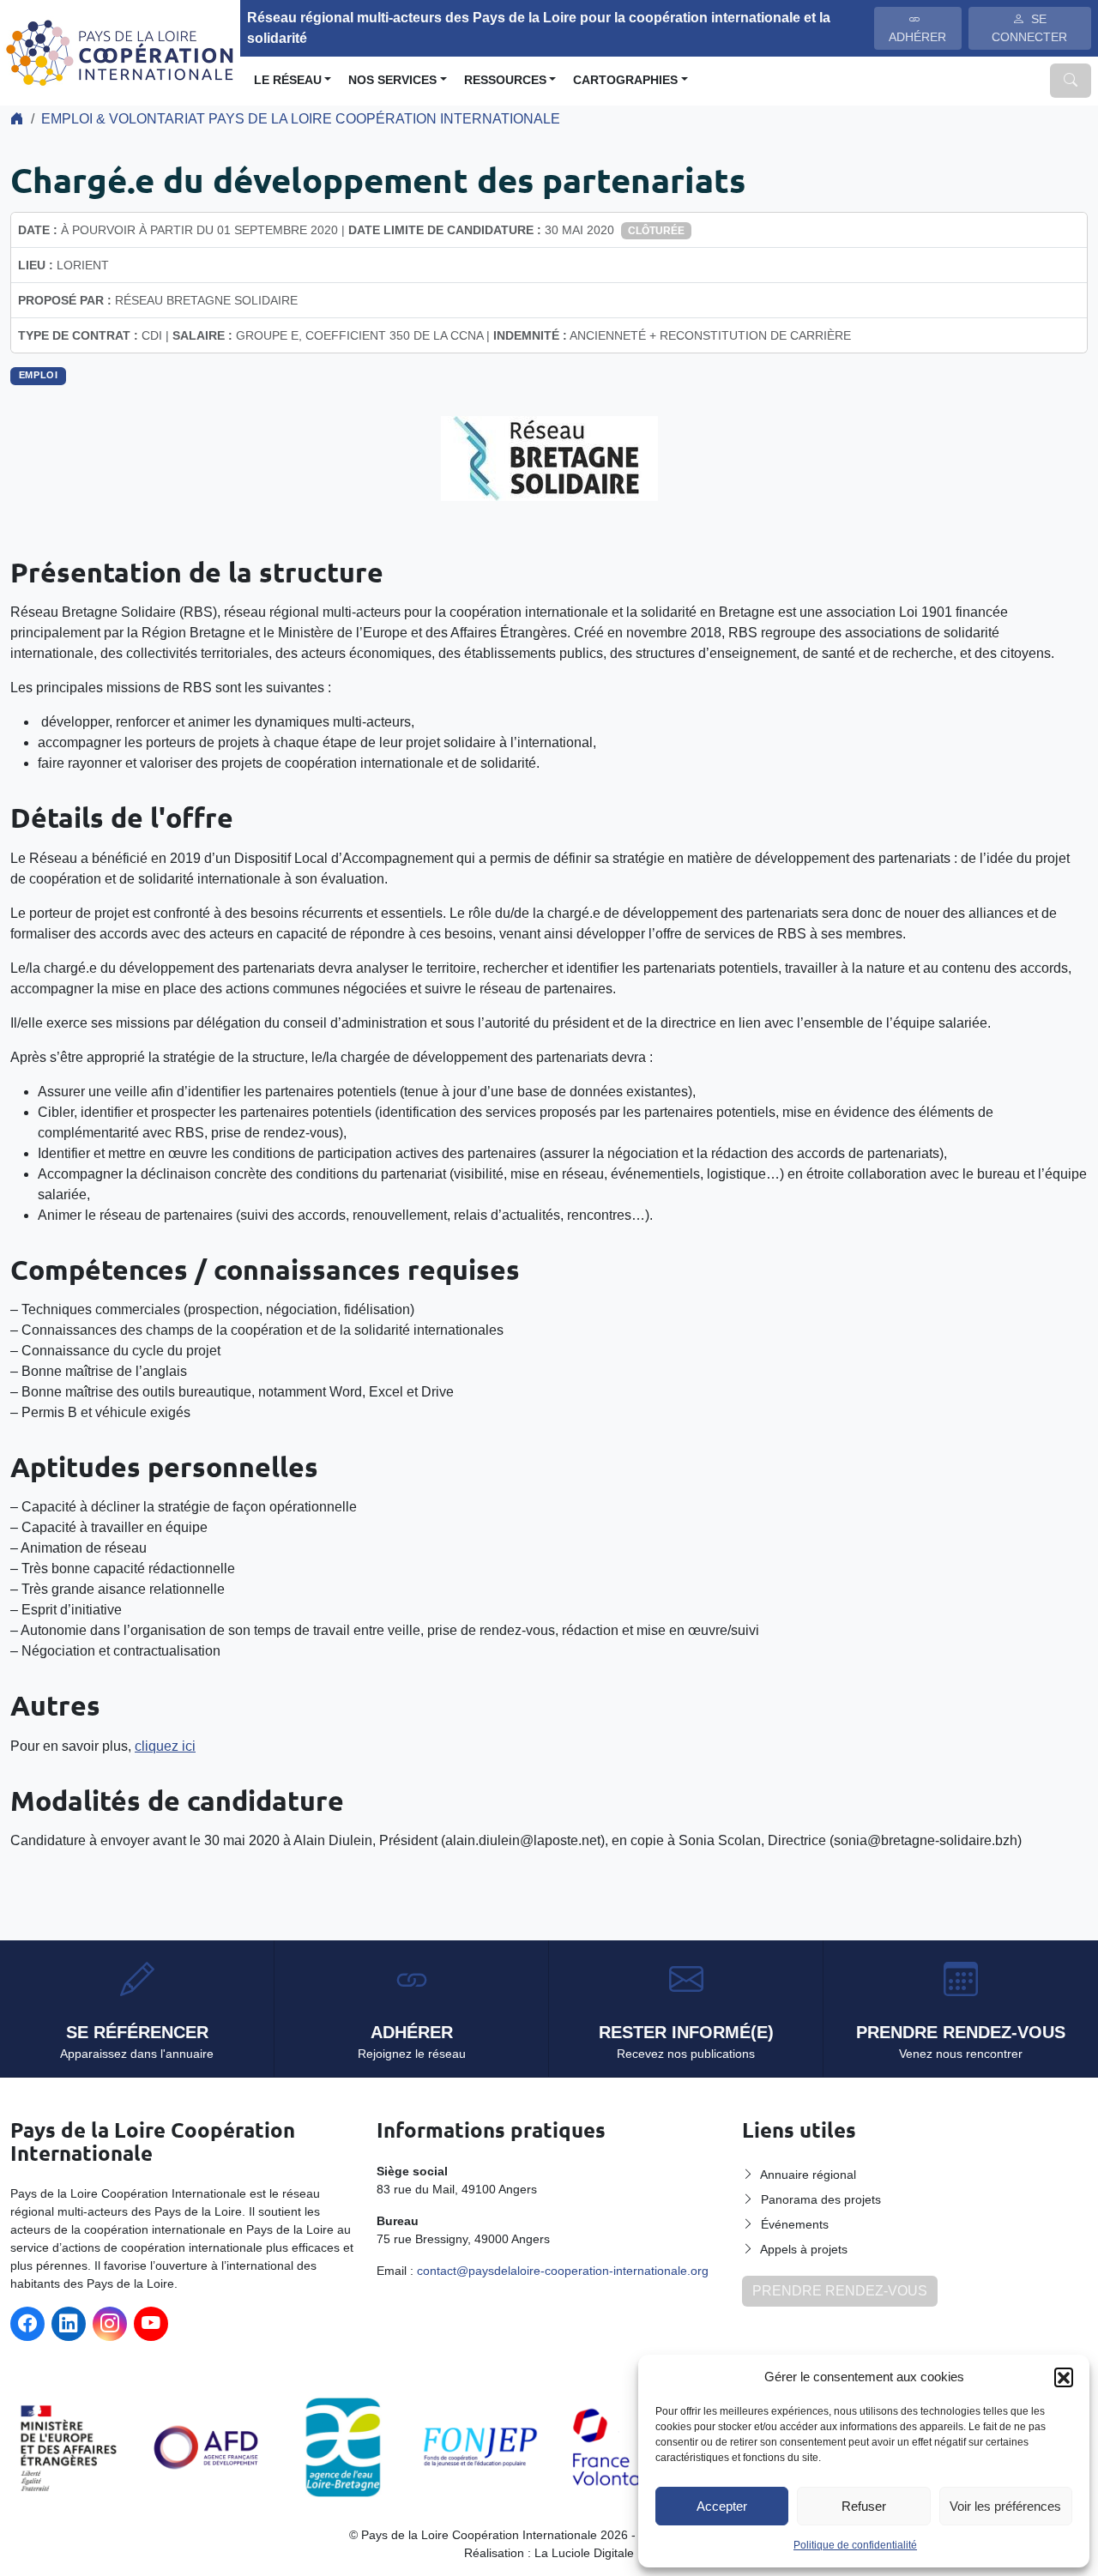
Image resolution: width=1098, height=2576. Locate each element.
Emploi (39, 375)
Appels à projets (804, 2249)
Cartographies (625, 80)
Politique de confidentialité (855, 2545)
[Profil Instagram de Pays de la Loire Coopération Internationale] (110, 2324)
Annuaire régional (808, 2175)
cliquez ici (165, 1746)
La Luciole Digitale (584, 2553)
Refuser (864, 2506)
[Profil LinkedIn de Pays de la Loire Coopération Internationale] (69, 2324)
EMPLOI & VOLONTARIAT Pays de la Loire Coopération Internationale (301, 119)
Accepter (722, 2506)
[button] (1064, 2377)
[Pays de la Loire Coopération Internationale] (120, 51)
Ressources (505, 80)
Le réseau (288, 80)
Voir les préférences (1005, 2506)
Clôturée (656, 231)
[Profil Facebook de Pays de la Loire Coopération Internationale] (27, 2324)
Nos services (392, 80)
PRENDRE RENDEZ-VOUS (840, 2291)
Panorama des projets (821, 2199)
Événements (795, 2224)
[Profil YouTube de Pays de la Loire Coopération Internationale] (151, 2324)
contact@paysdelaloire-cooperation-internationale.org (563, 2271)
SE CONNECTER (1029, 28)
